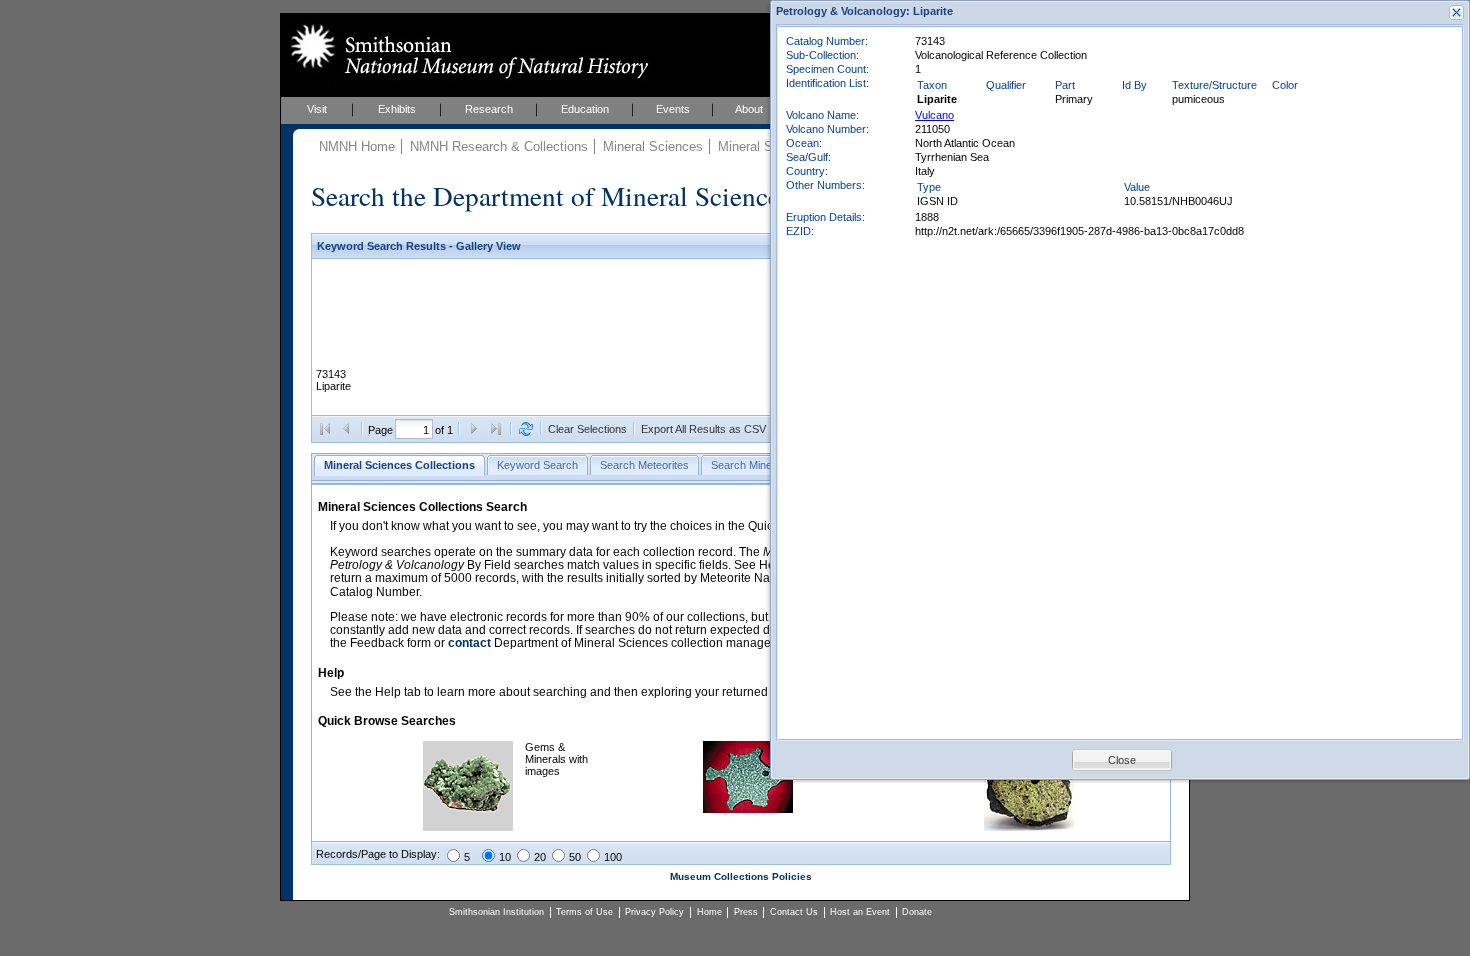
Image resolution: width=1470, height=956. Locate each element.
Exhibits (397, 109)
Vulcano (934, 115)
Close (1122, 760)
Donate (917, 912)
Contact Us (794, 912)
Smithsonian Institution (496, 912)
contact (469, 643)
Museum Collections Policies (741, 876)
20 (540, 857)
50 (575, 857)
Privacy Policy (654, 912)
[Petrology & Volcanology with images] (1029, 827)
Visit (317, 109)
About (749, 109)
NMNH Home (357, 146)
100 (613, 857)
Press (746, 912)
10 (505, 857)
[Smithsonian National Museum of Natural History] (465, 51)
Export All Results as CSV (703, 429)
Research (489, 109)
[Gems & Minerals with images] (468, 827)
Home (709, 912)
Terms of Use (584, 912)
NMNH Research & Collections (499, 146)
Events (673, 109)
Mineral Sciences (653, 146)
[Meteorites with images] (748, 809)
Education (585, 109)
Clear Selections (587, 429)
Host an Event (860, 912)
